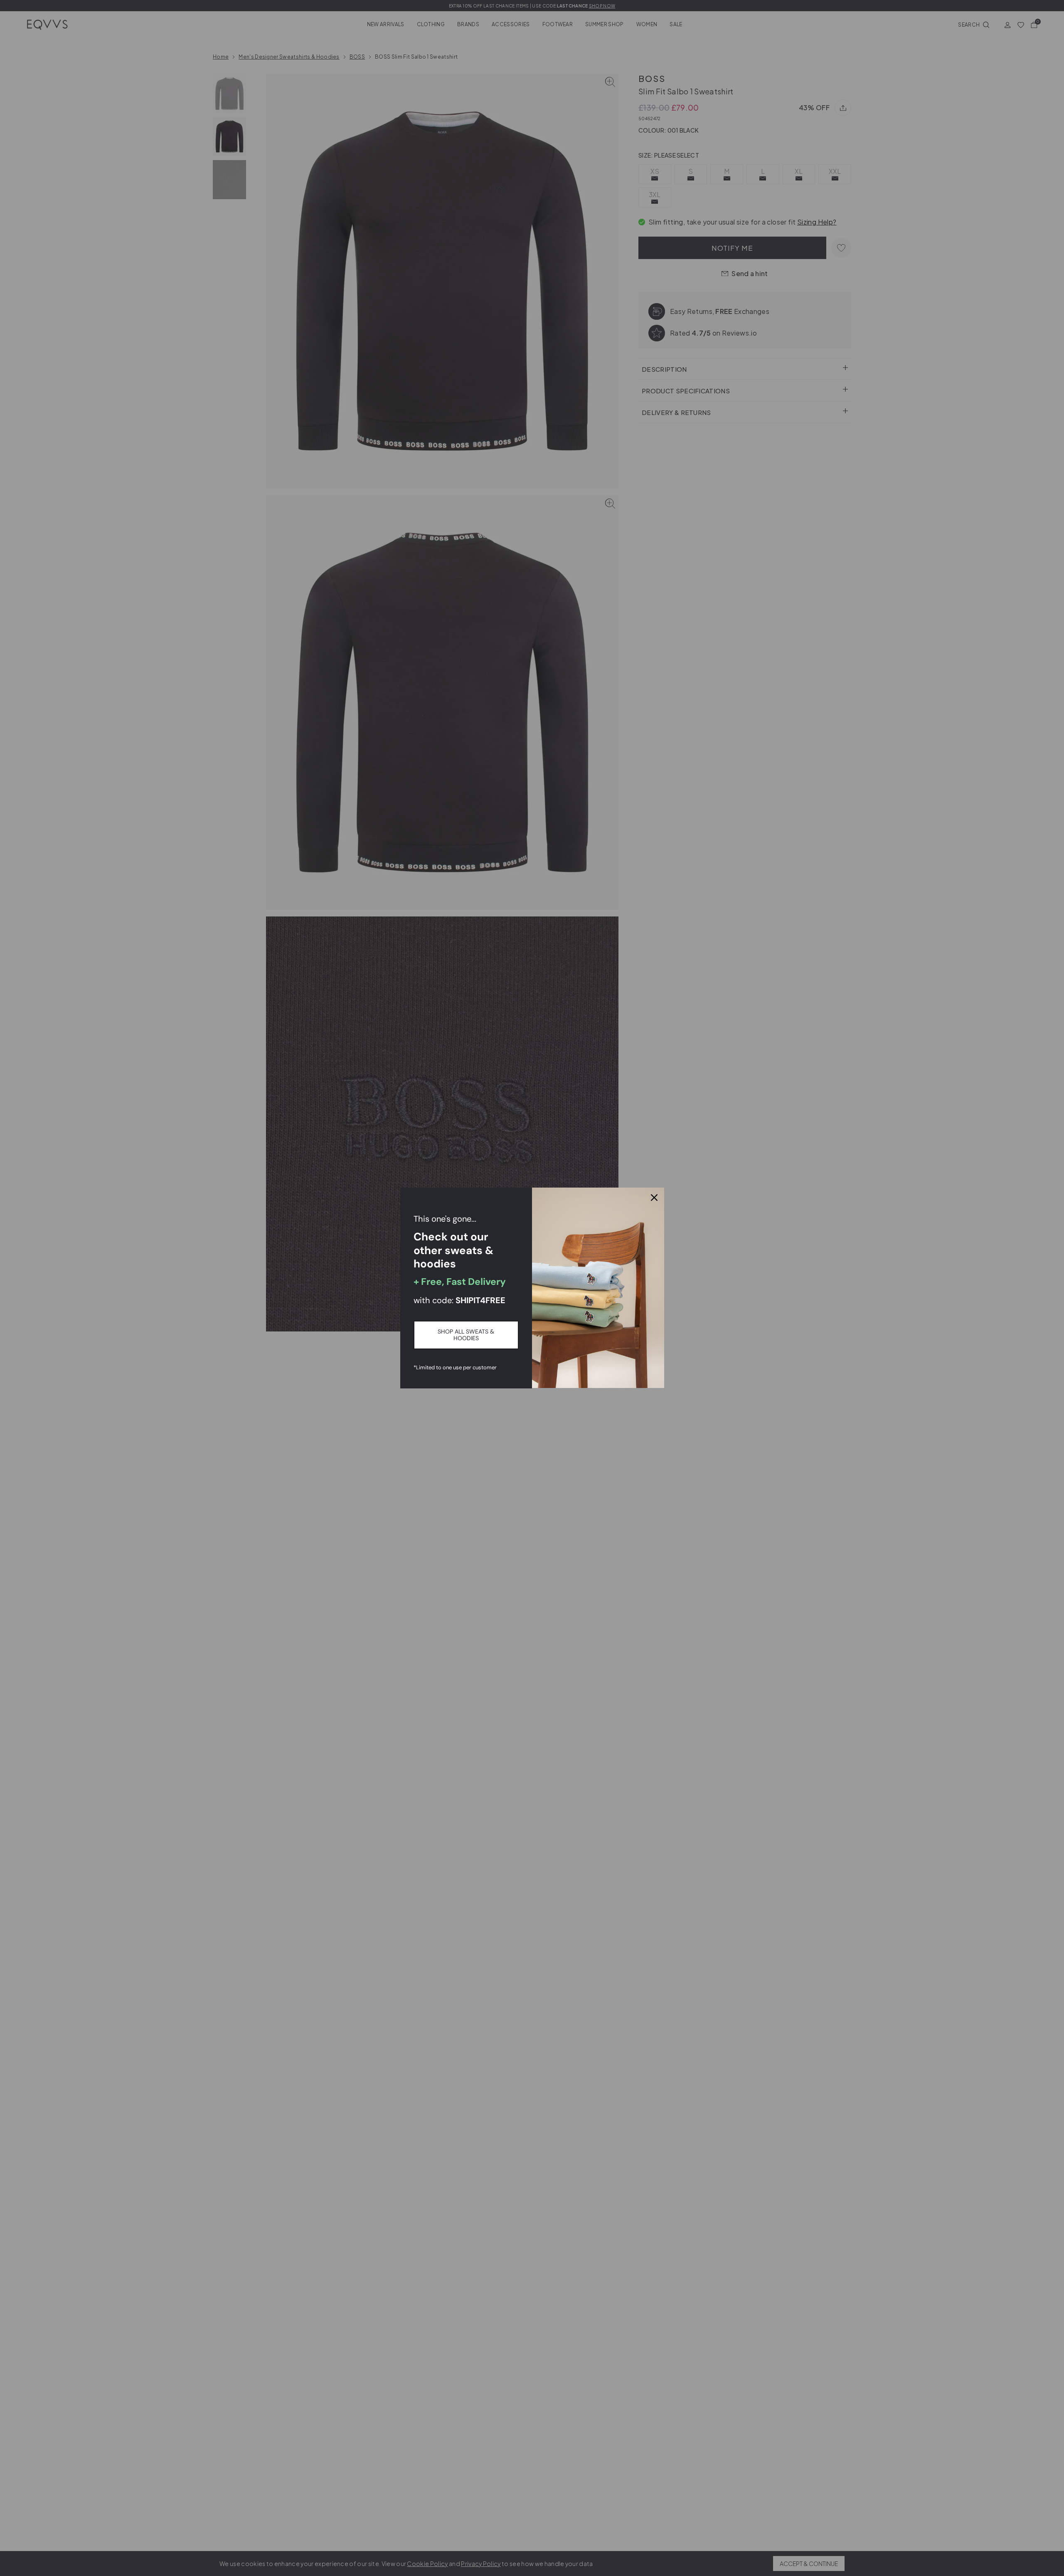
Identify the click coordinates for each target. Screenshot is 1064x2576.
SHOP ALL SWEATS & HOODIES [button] (466, 1335)
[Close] (654, 1198)
